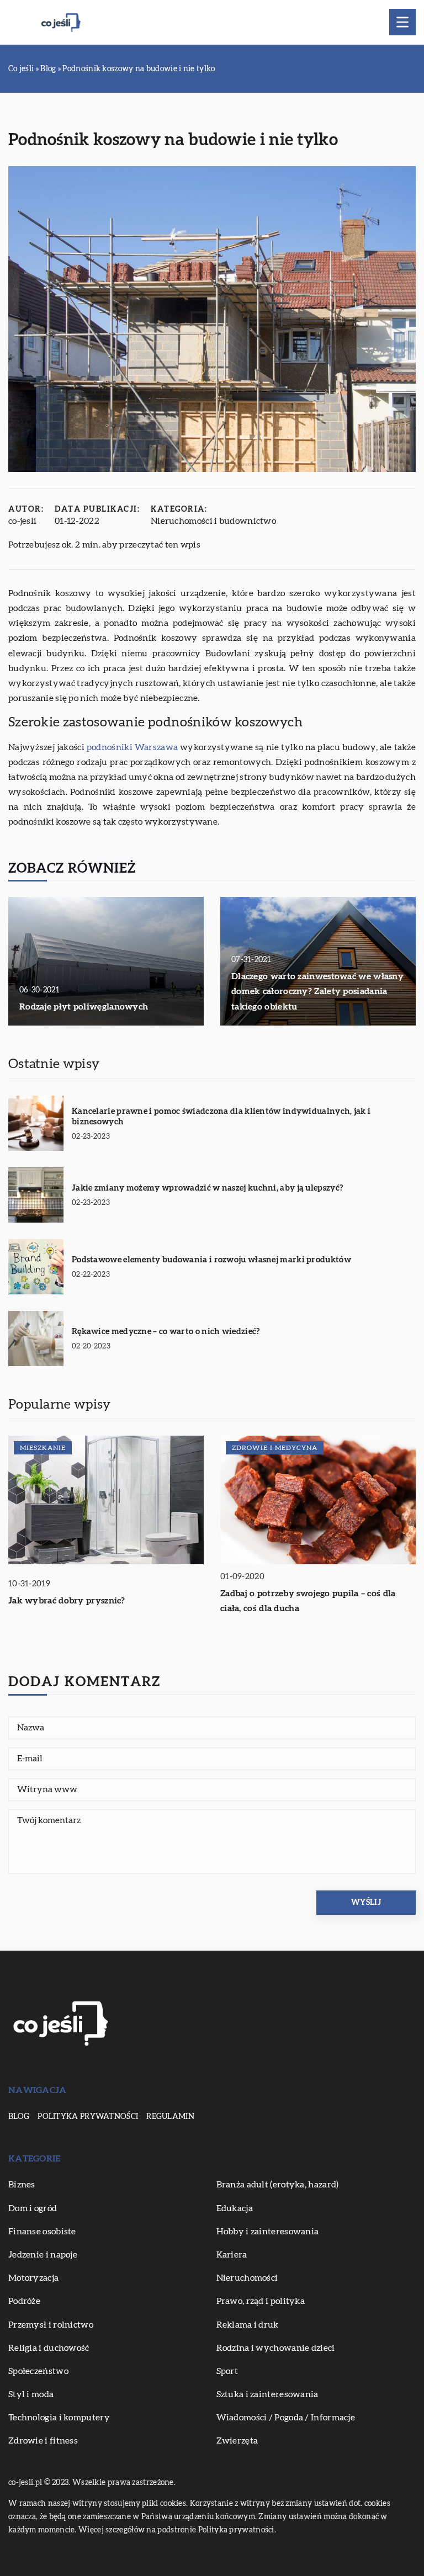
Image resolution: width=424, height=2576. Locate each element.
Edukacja (235, 2208)
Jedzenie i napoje (43, 2255)
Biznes (22, 2185)
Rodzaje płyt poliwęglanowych (84, 1007)
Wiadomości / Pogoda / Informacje (286, 2418)
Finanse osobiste (42, 2232)
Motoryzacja (33, 2278)
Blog (19, 2117)
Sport (227, 2371)
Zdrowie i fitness (43, 2441)
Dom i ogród (33, 2208)
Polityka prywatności (88, 2117)
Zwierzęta (237, 2441)
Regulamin (170, 2117)
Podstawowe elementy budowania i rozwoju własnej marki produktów (211, 1260)
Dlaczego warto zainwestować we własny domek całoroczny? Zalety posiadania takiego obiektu (317, 991)
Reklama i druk (248, 2325)
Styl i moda (31, 2394)
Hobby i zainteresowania (268, 2232)
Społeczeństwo (38, 2371)
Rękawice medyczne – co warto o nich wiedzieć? (166, 1332)
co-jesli (22, 521)
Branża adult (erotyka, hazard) (278, 2185)
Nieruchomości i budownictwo (213, 521)
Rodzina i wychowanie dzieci (276, 2348)
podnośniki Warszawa (132, 747)
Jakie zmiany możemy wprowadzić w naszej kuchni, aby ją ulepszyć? (207, 1188)
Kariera (232, 2255)
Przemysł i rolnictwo (51, 2325)
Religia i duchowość (49, 2348)
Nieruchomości (247, 2278)
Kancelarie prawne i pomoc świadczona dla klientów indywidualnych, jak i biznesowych (221, 1117)
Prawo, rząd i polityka (261, 2301)
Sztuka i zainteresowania (267, 2394)
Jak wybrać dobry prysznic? (67, 1601)
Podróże (24, 2301)
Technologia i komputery (59, 2418)
